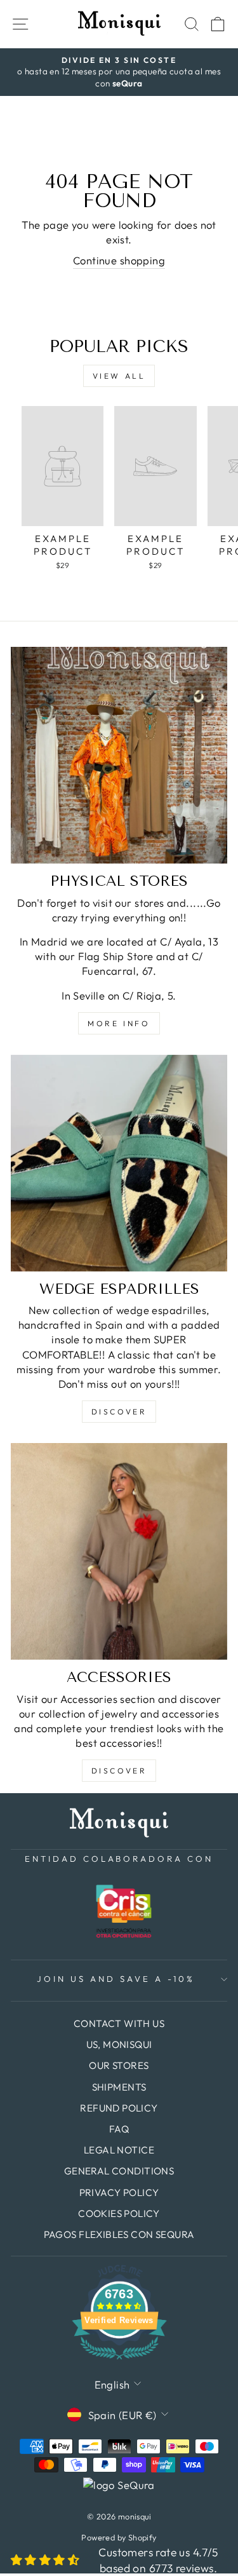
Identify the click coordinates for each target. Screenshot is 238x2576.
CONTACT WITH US (119, 2024)
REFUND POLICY (119, 2108)
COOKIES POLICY (119, 2213)
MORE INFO (119, 1023)
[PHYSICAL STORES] (119, 755)
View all (119, 376)
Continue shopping (119, 260)
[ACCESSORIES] (119, 1551)
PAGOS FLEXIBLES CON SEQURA (119, 2234)
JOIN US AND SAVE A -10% (116, 1979)
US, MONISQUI (119, 2044)
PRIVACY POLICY (119, 2193)
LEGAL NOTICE (119, 2150)
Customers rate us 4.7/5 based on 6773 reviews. (158, 2560)
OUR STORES (119, 2065)
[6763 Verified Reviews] (119, 2361)
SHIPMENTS (119, 2087)
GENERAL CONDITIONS (119, 2171)
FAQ (119, 2129)
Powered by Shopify (119, 2537)
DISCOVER (119, 1412)
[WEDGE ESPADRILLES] (119, 1163)
